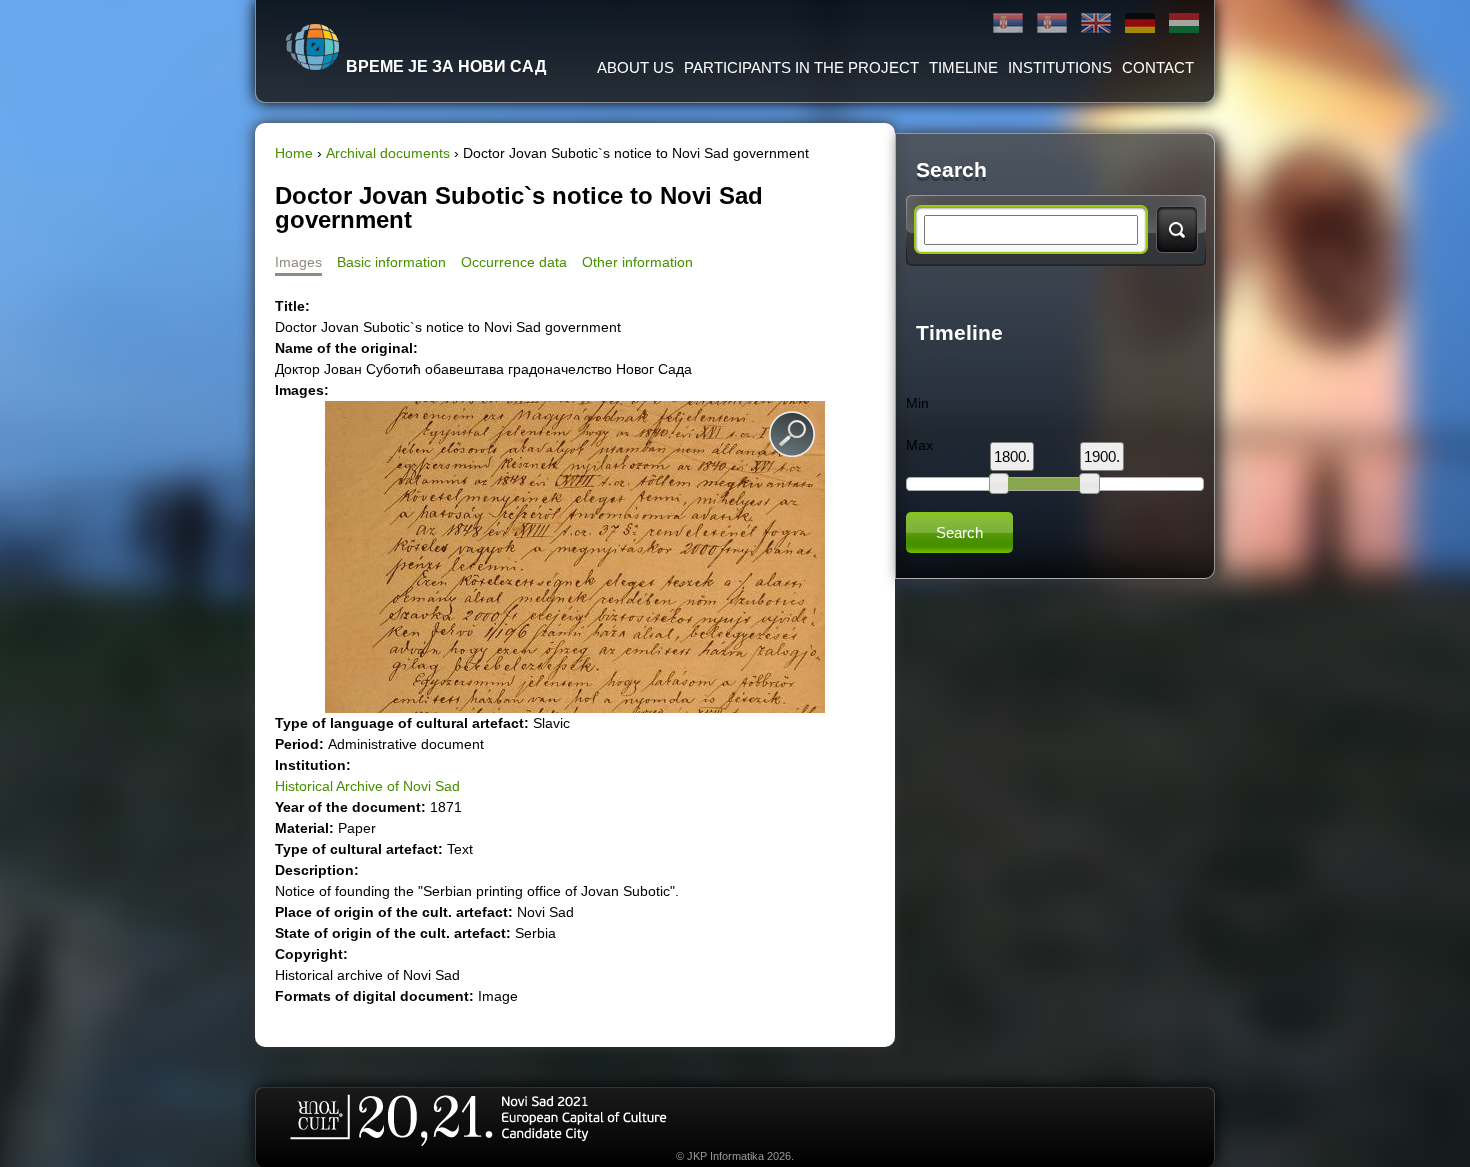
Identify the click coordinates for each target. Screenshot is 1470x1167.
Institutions (1060, 67)
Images (298, 262)
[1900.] (1089, 483)
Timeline (963, 67)
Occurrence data (514, 262)
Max (919, 445)
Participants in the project (801, 67)
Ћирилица (1008, 23)
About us (635, 67)
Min (917, 403)
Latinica (1052, 23)
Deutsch (1140, 23)
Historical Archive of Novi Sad (367, 786)
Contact (1158, 67)
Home (294, 153)
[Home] (313, 47)
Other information (637, 262)
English (1096, 23)
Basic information (391, 262)
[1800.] (999, 483)
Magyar (1184, 23)
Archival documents (388, 153)
